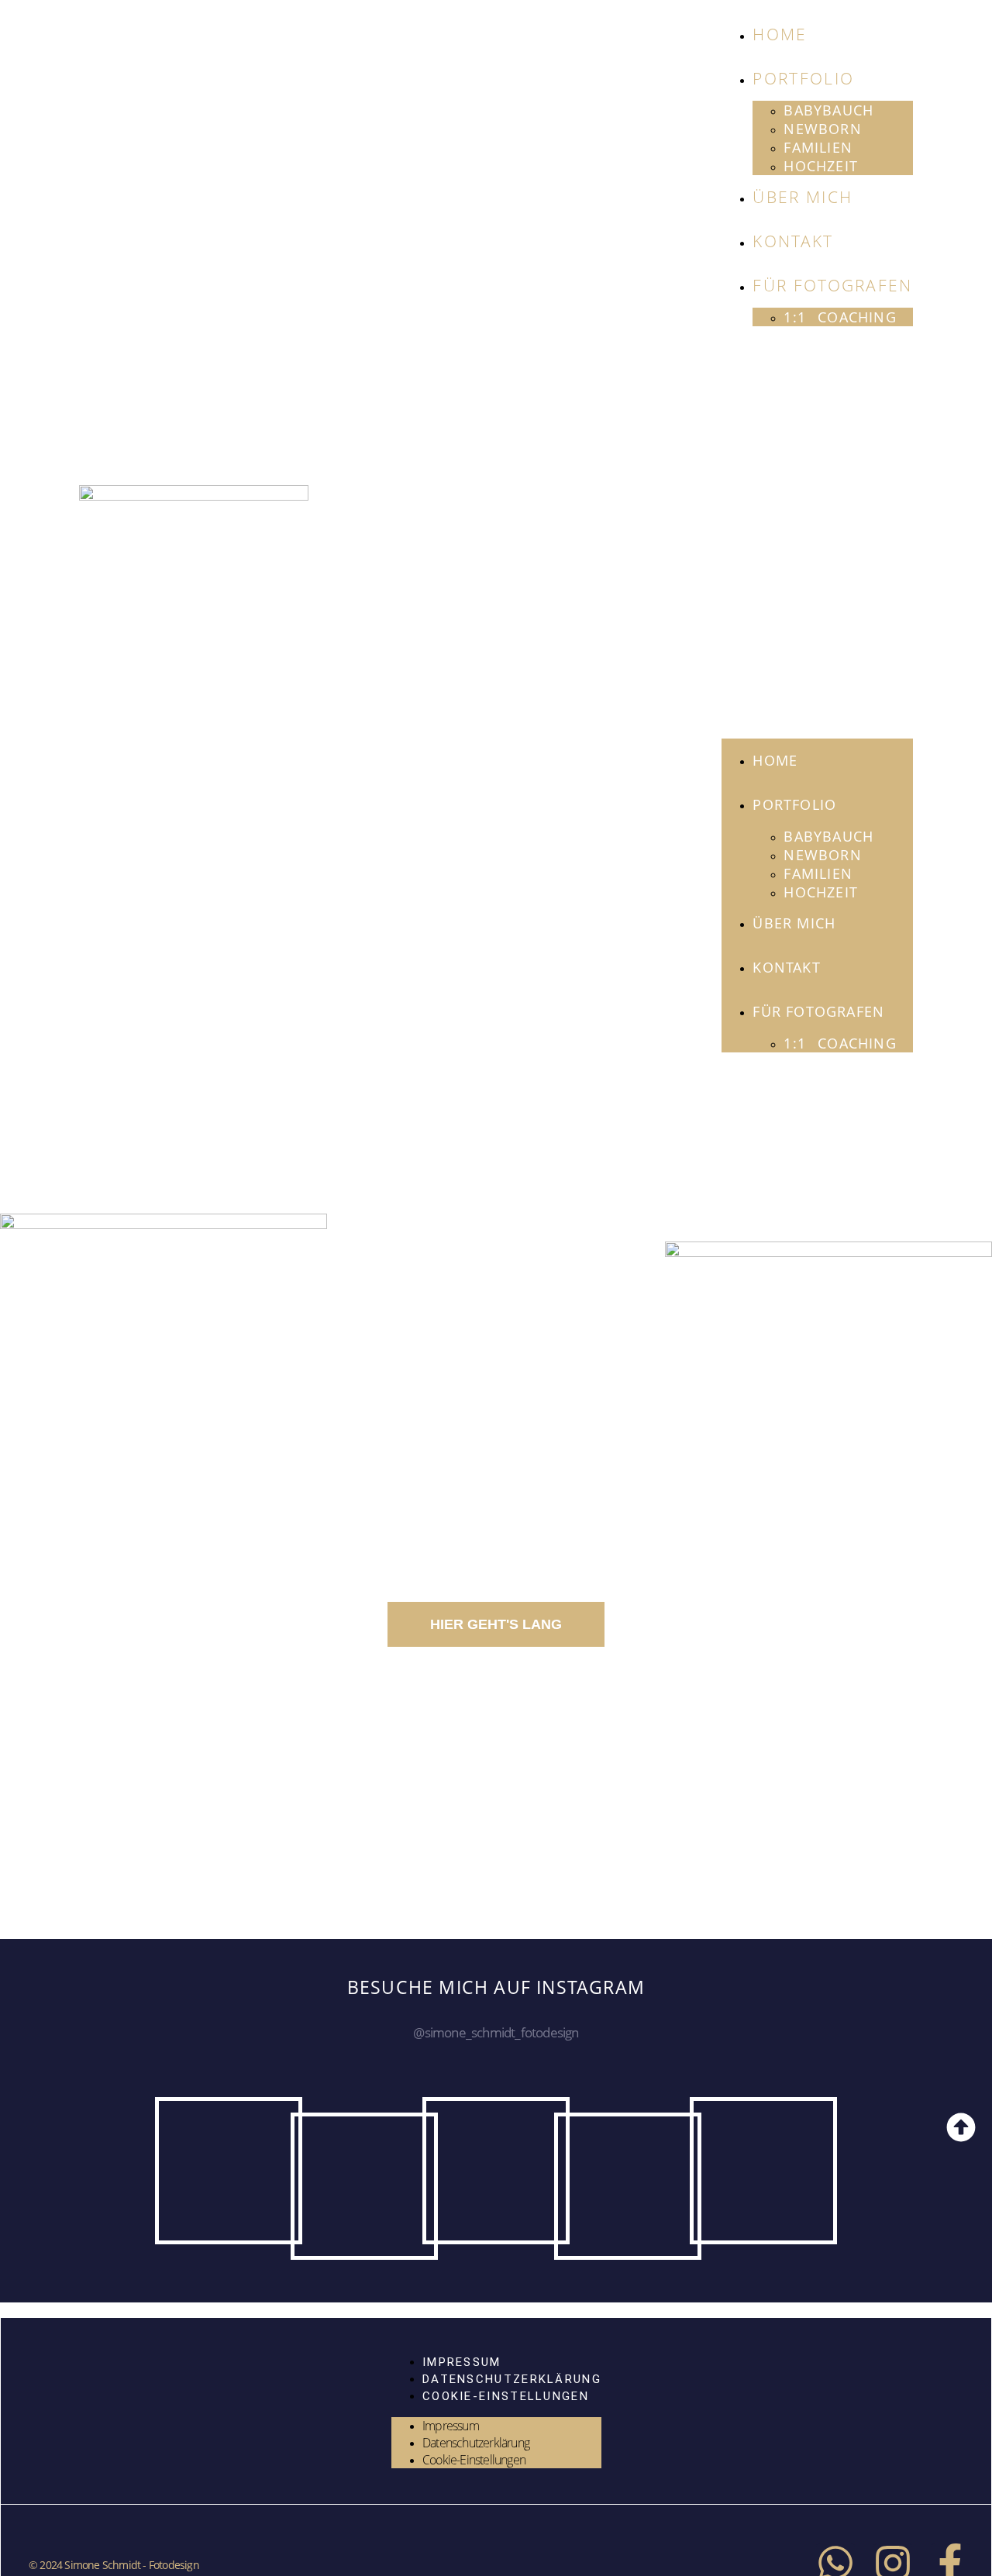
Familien (818, 147)
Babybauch (828, 110)
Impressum (461, 2362)
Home (780, 34)
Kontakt (793, 241)
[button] (817, 532)
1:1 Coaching (840, 317)
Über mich (803, 197)
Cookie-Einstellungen (505, 2396)
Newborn (822, 129)
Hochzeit (821, 166)
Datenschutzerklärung (511, 2379)
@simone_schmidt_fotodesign (496, 2032)
